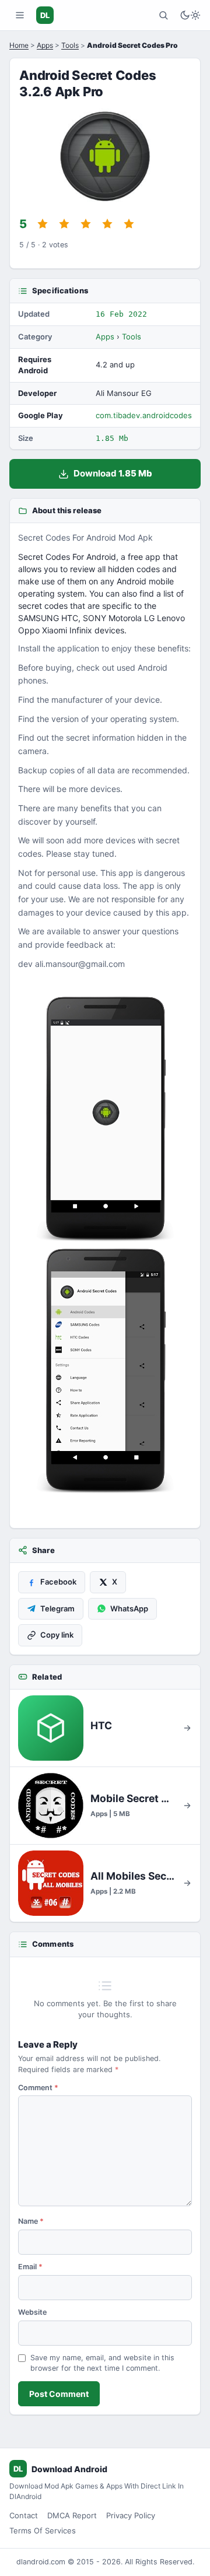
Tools (70, 45)
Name (31, 2221)
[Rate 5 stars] (129, 224)
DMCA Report (72, 2515)
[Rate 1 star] (43, 224)
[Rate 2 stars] (64, 224)
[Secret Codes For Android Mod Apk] (105, 1119)
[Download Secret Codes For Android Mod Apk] (105, 1371)
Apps (45, 45)
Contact (24, 2515)
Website (32, 2312)
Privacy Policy (131, 2515)
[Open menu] (20, 15)
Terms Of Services (43, 2531)
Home (19, 45)
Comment (38, 2088)
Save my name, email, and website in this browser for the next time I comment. (102, 2363)
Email (30, 2267)
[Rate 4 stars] (107, 224)
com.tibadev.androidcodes (144, 415)
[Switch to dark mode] (190, 15)
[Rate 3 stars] (86, 224)
